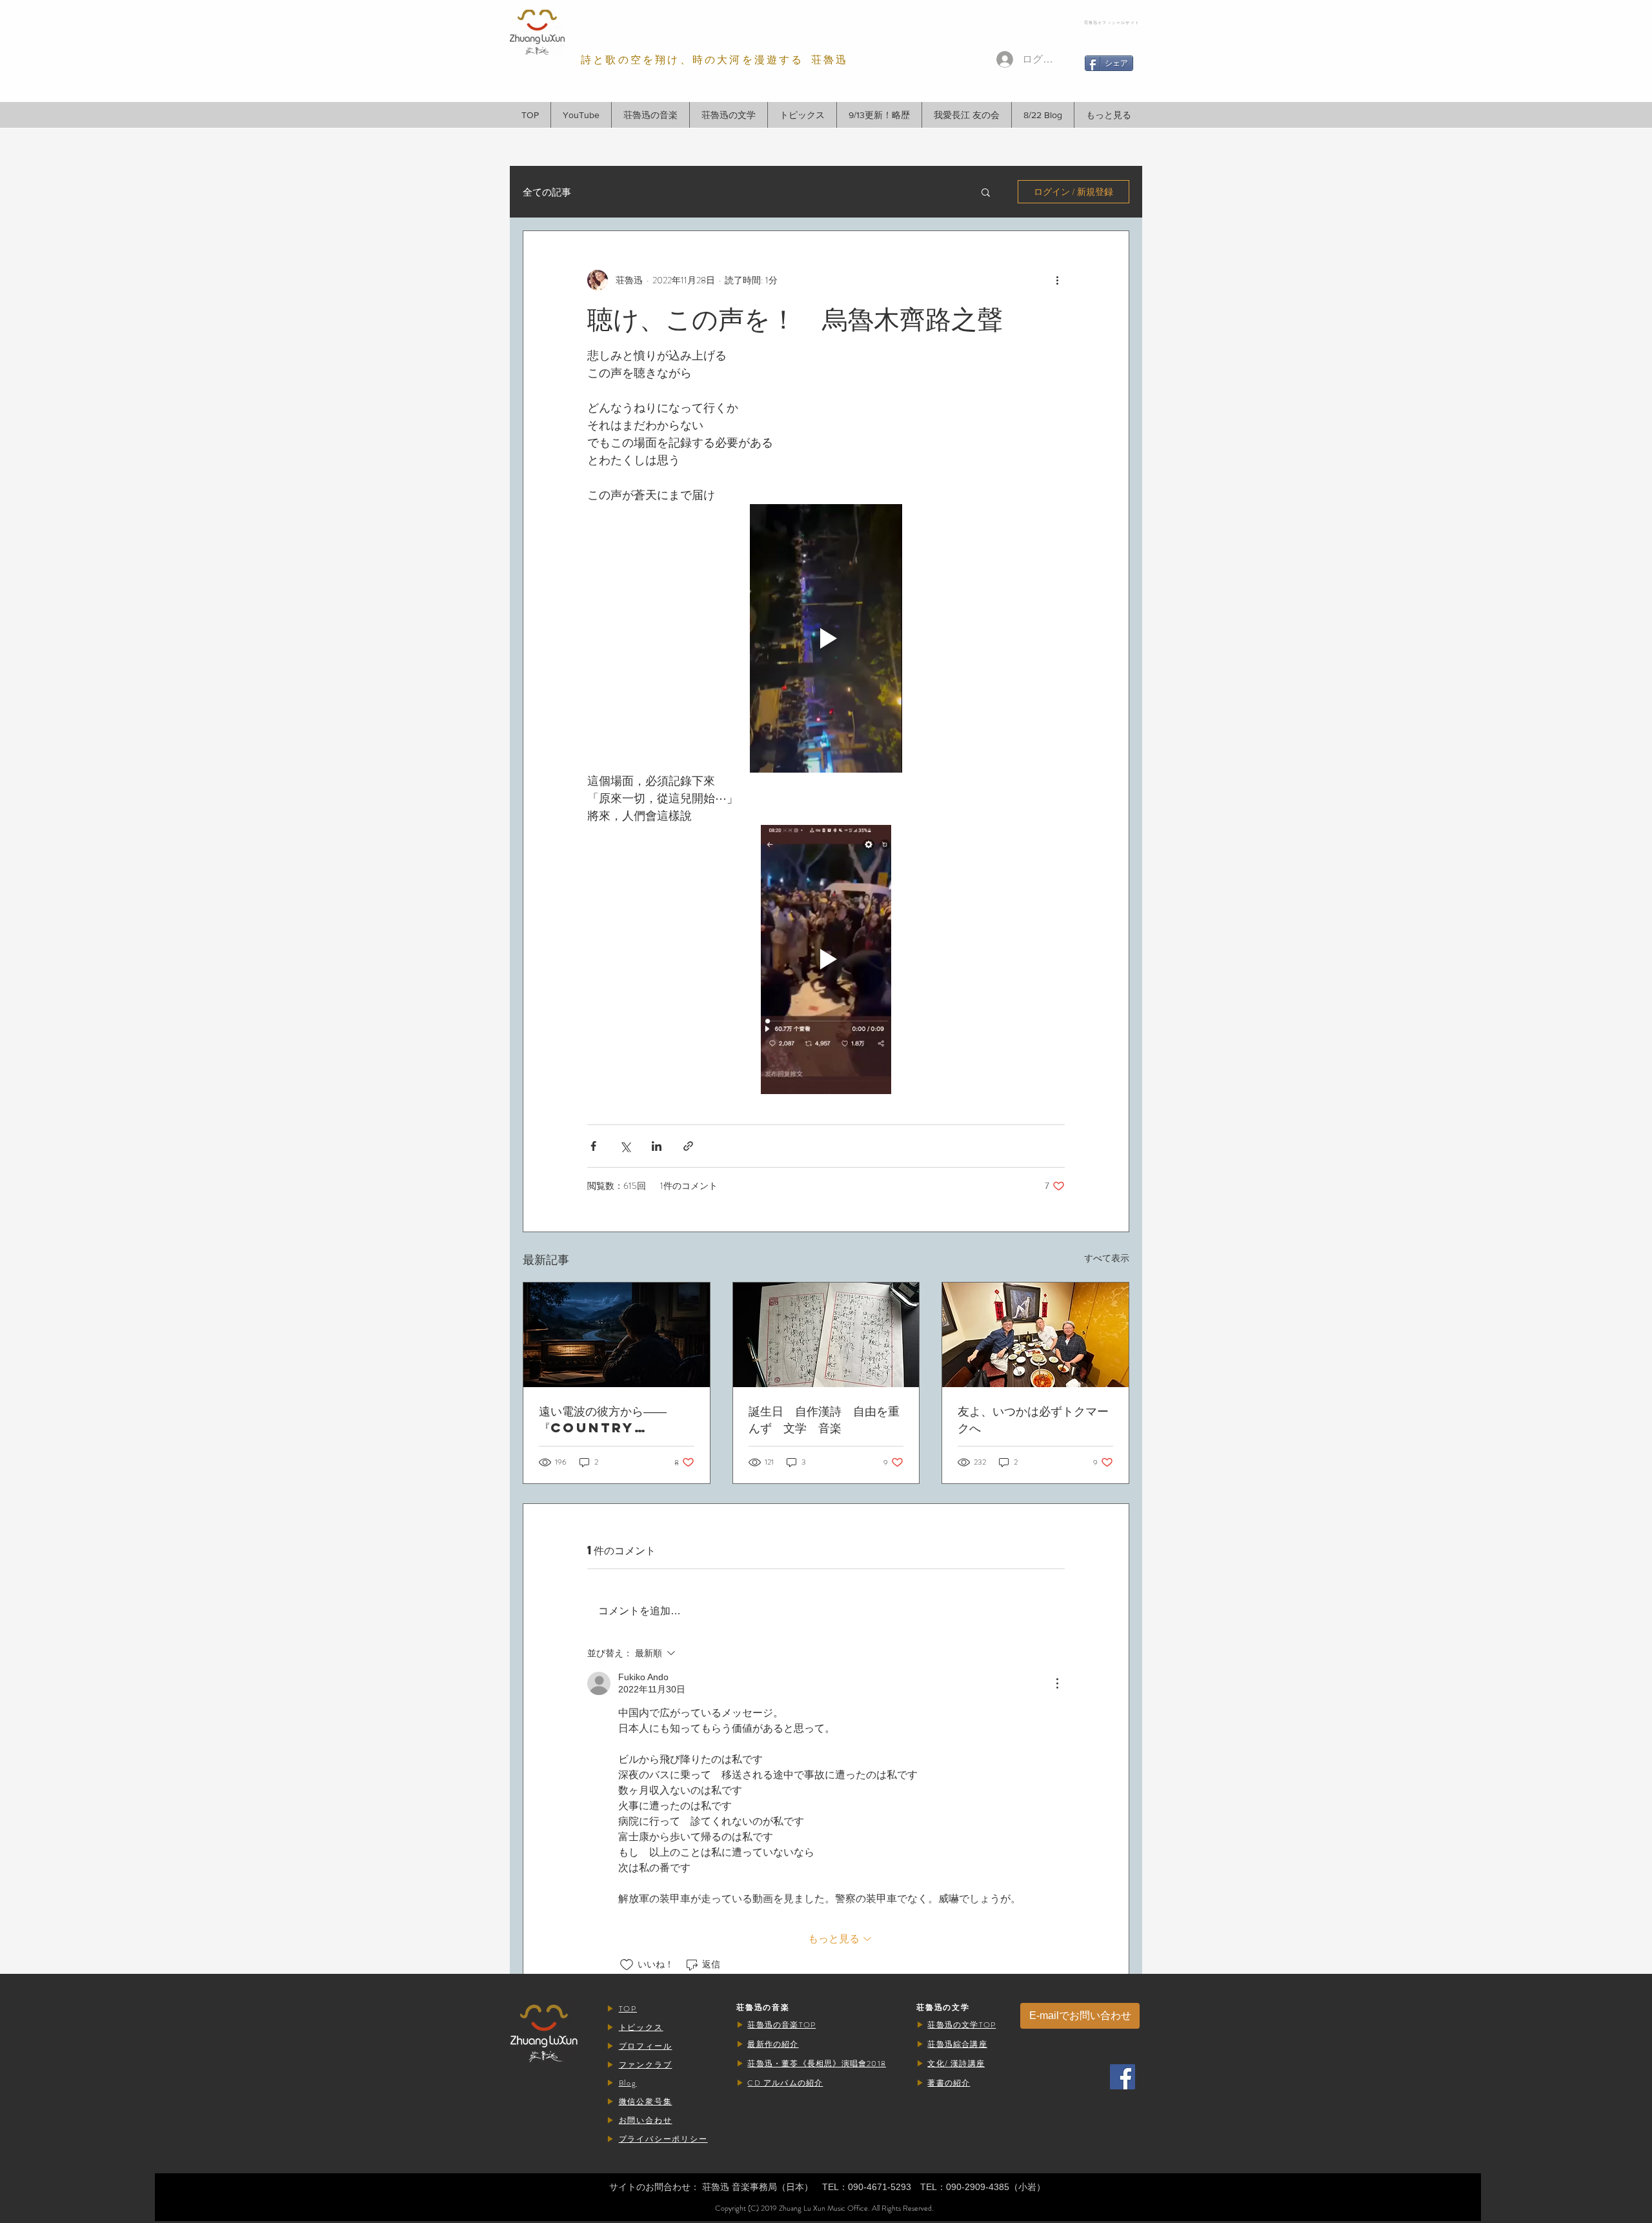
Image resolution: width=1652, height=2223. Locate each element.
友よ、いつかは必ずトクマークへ (1033, 1419)
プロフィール (646, 2046)
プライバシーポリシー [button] (663, 2139)
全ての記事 (547, 192)
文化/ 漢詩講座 (956, 2064)
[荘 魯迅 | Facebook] (1123, 2077)
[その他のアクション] (1057, 280)
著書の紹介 (949, 2083)
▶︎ (613, 2009)
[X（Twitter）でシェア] (625, 1146)
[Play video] (826, 638)
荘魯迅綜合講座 (957, 2044)
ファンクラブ (646, 2065)
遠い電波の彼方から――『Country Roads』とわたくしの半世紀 (616, 1419)
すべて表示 (1107, 1258)
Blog (628, 2083)
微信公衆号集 (646, 2102)
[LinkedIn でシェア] (657, 1146)
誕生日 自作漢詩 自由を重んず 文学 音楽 (824, 1419)
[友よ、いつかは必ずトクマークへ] (1035, 1335)
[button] (650, 115)
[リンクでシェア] (688, 1146)
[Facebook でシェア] (593, 1146)
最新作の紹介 (773, 2044)
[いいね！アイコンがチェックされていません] (627, 1965)
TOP (628, 2009)
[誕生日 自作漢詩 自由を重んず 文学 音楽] (826, 1335)
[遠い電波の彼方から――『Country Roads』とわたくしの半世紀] (617, 1335)
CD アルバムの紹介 (785, 2083)
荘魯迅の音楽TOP (781, 2025)
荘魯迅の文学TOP (962, 2025)
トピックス (641, 2027)
